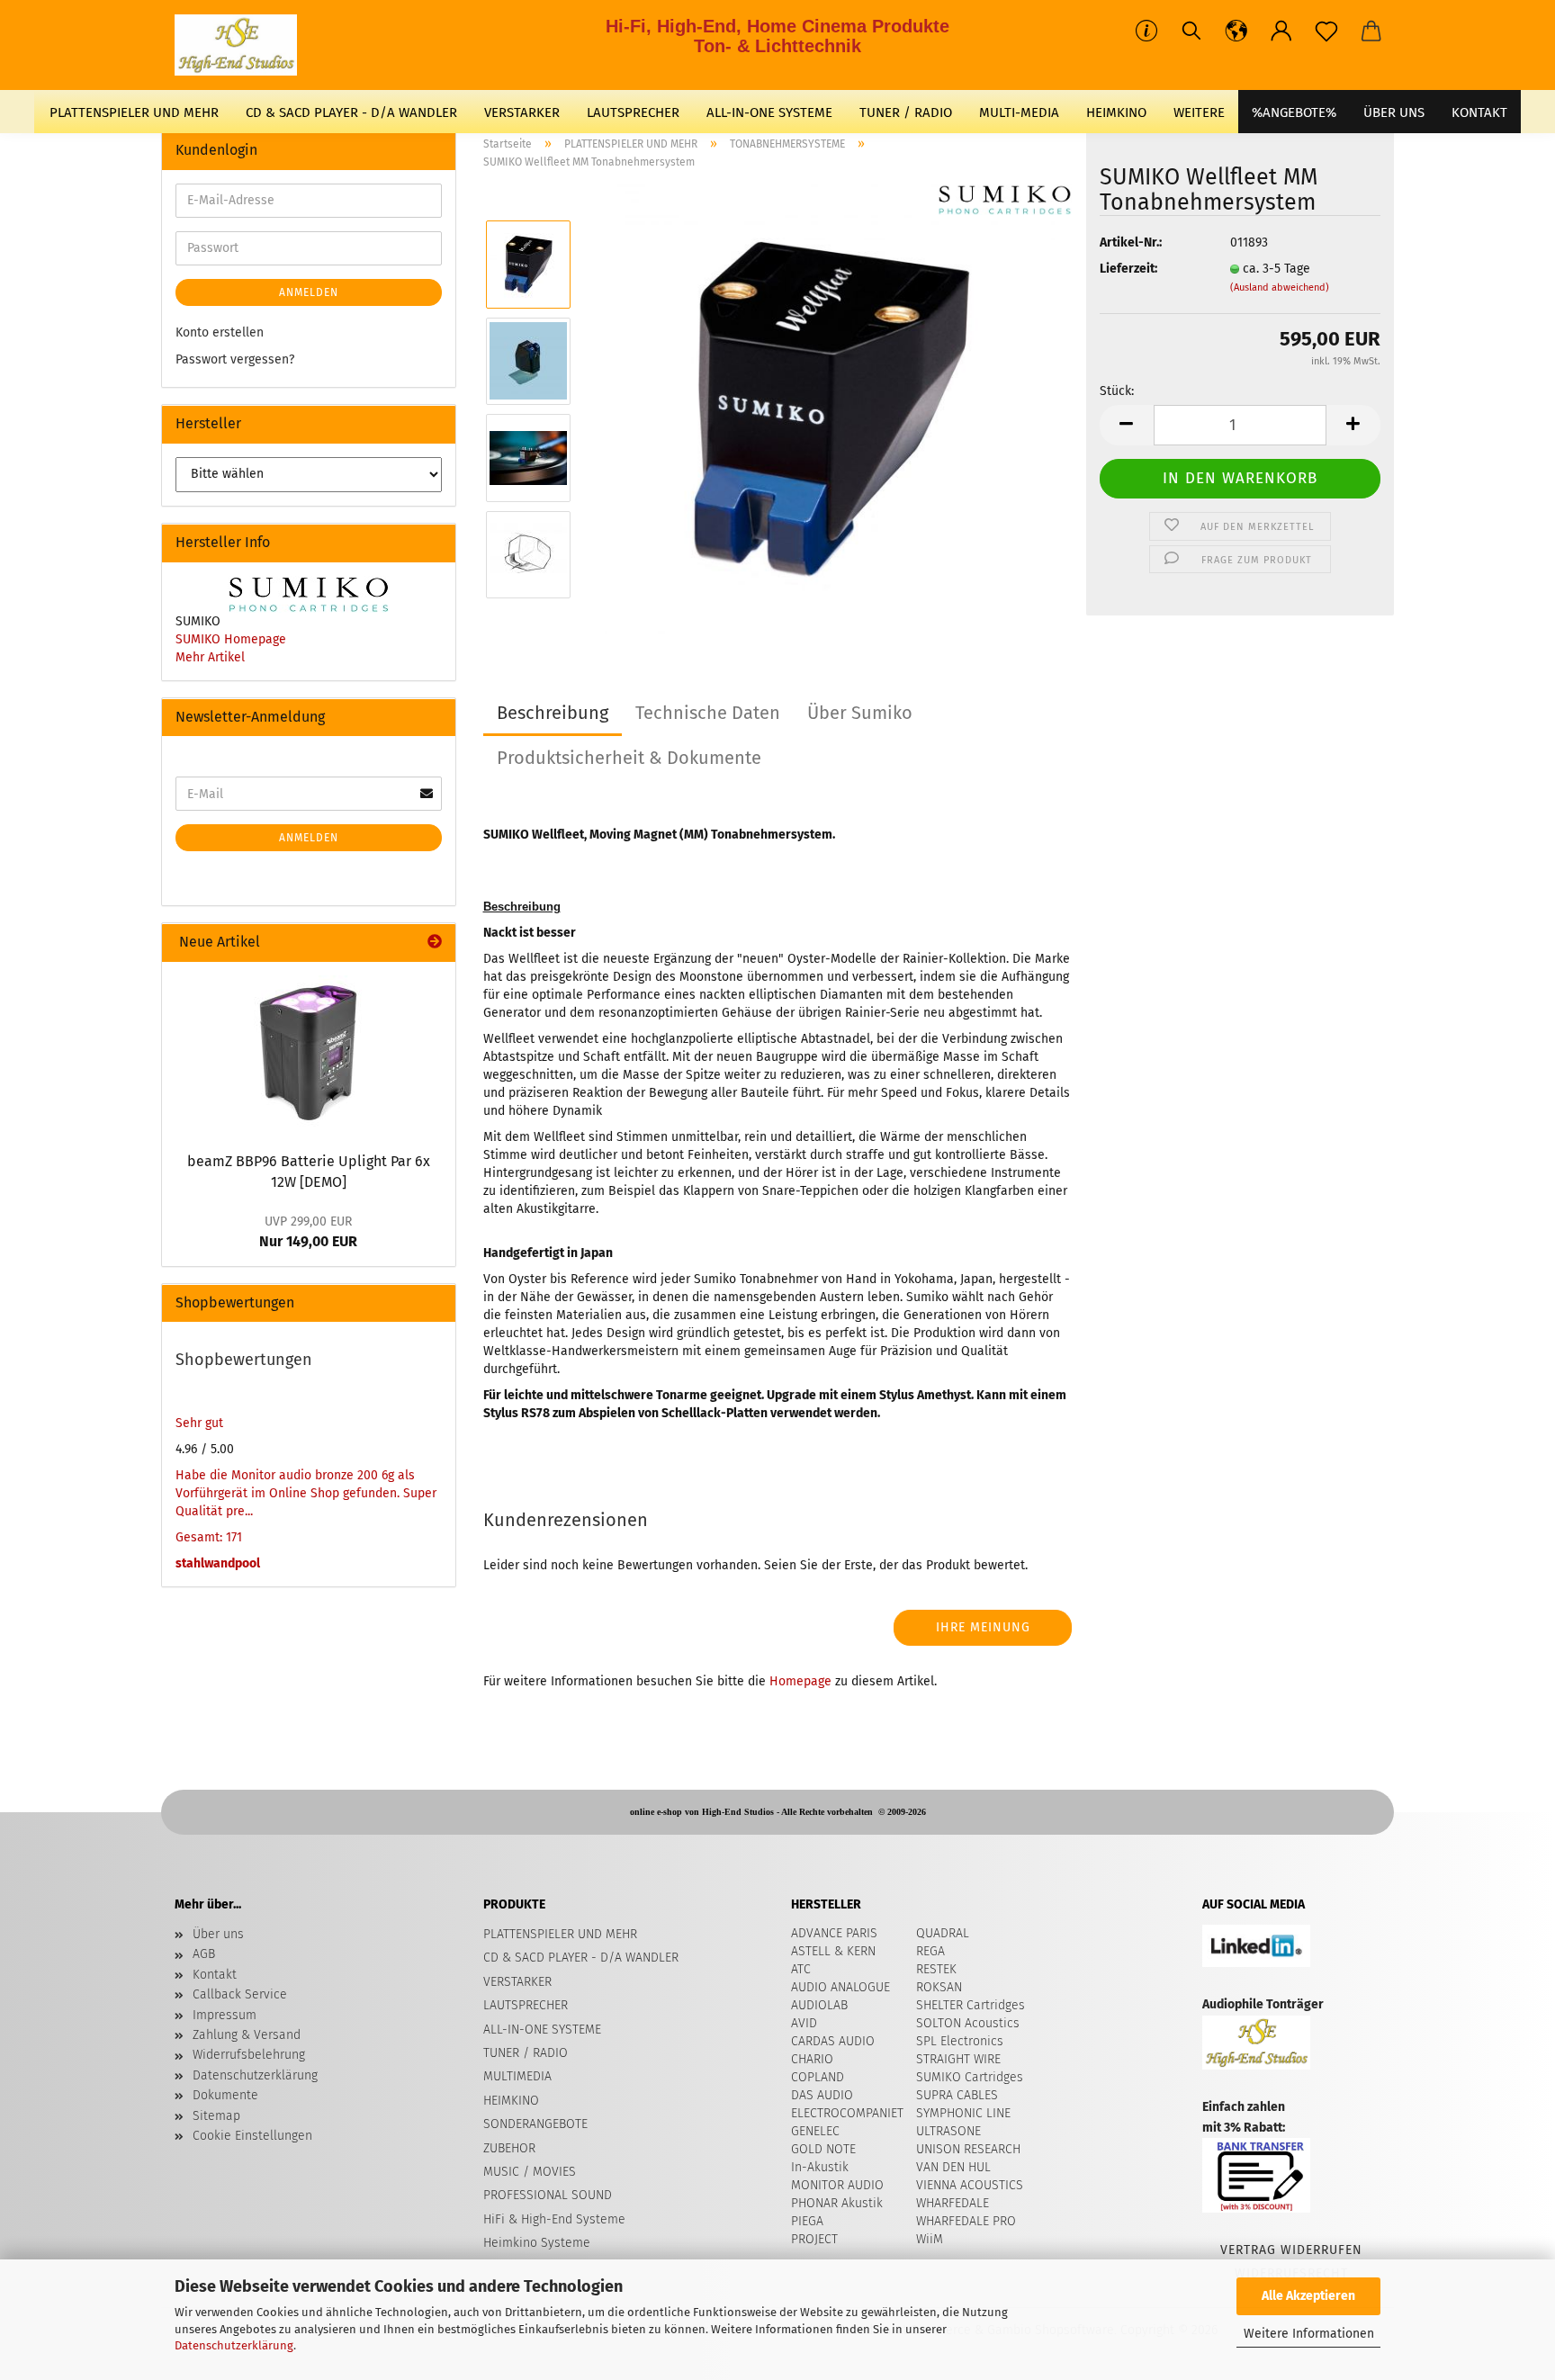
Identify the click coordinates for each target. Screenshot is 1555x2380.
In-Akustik (820, 2167)
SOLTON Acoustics (968, 2023)
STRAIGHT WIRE (958, 2059)
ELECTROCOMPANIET (847, 2113)
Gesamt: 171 (209, 1537)
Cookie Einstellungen (252, 2136)
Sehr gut (199, 1423)
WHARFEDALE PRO (966, 2221)
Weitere (1199, 112)
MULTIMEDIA (517, 2076)
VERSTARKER (522, 112)
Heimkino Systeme (537, 2243)
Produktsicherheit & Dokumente (629, 758)
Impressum (225, 2015)
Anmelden (309, 292)
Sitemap (216, 2116)
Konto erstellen (220, 332)
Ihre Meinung (983, 1627)
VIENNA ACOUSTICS (970, 2185)
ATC (801, 1969)
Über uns (1394, 112)
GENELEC (815, 2131)
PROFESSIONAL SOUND (548, 2195)
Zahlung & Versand (247, 2035)
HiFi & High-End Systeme (554, 2219)
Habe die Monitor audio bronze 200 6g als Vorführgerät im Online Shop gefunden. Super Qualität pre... (306, 1493)
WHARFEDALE (953, 2203)
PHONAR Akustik (837, 2203)
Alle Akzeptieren (1308, 2296)
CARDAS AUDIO (833, 2041)
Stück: (1117, 391)
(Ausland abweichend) (1280, 287)
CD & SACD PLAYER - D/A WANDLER (351, 112)
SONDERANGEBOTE (535, 2124)
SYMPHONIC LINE (963, 2113)
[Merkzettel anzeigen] (1326, 31)
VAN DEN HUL (953, 2167)
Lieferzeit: (1128, 269)
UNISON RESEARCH (968, 2149)
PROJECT (814, 2239)
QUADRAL (943, 1933)
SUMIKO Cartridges (970, 2077)
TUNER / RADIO (906, 112)
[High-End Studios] (243, 45)
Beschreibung (553, 713)
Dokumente (225, 2095)
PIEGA (807, 2221)
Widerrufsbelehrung (249, 2055)
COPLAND (818, 2077)
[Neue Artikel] (435, 943)
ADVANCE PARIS (834, 1933)
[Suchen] (1191, 31)
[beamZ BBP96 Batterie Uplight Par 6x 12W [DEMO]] (309, 1052)
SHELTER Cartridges (971, 2005)
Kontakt (215, 1975)
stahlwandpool (218, 1563)
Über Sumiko (860, 713)
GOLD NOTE (823, 2149)
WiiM (930, 2239)
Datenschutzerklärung (234, 2345)
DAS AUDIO (822, 2095)
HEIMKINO (1116, 112)
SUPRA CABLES (957, 2095)
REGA (930, 1951)
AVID (804, 2023)
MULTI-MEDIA (1019, 112)
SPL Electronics (960, 2041)
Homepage (800, 1681)
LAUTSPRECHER (633, 112)
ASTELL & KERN (833, 1951)
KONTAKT (1479, 112)
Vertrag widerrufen (1291, 2250)
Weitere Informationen (1309, 2334)
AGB (204, 1954)
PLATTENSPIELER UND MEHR (134, 112)
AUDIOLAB (819, 2005)
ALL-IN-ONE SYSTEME (769, 112)
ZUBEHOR (509, 2148)
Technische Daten (708, 713)
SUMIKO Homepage (231, 639)
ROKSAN (939, 1987)
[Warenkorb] (1371, 31)
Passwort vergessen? (235, 359)
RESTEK (936, 1969)
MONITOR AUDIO (837, 2185)
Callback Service (240, 1994)
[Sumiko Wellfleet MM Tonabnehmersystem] (830, 409)
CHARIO (812, 2059)
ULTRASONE (948, 2131)
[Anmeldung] (1281, 31)
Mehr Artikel (210, 657)
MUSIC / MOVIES (530, 2172)
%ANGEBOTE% (1294, 112)
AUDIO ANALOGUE (840, 1987)
